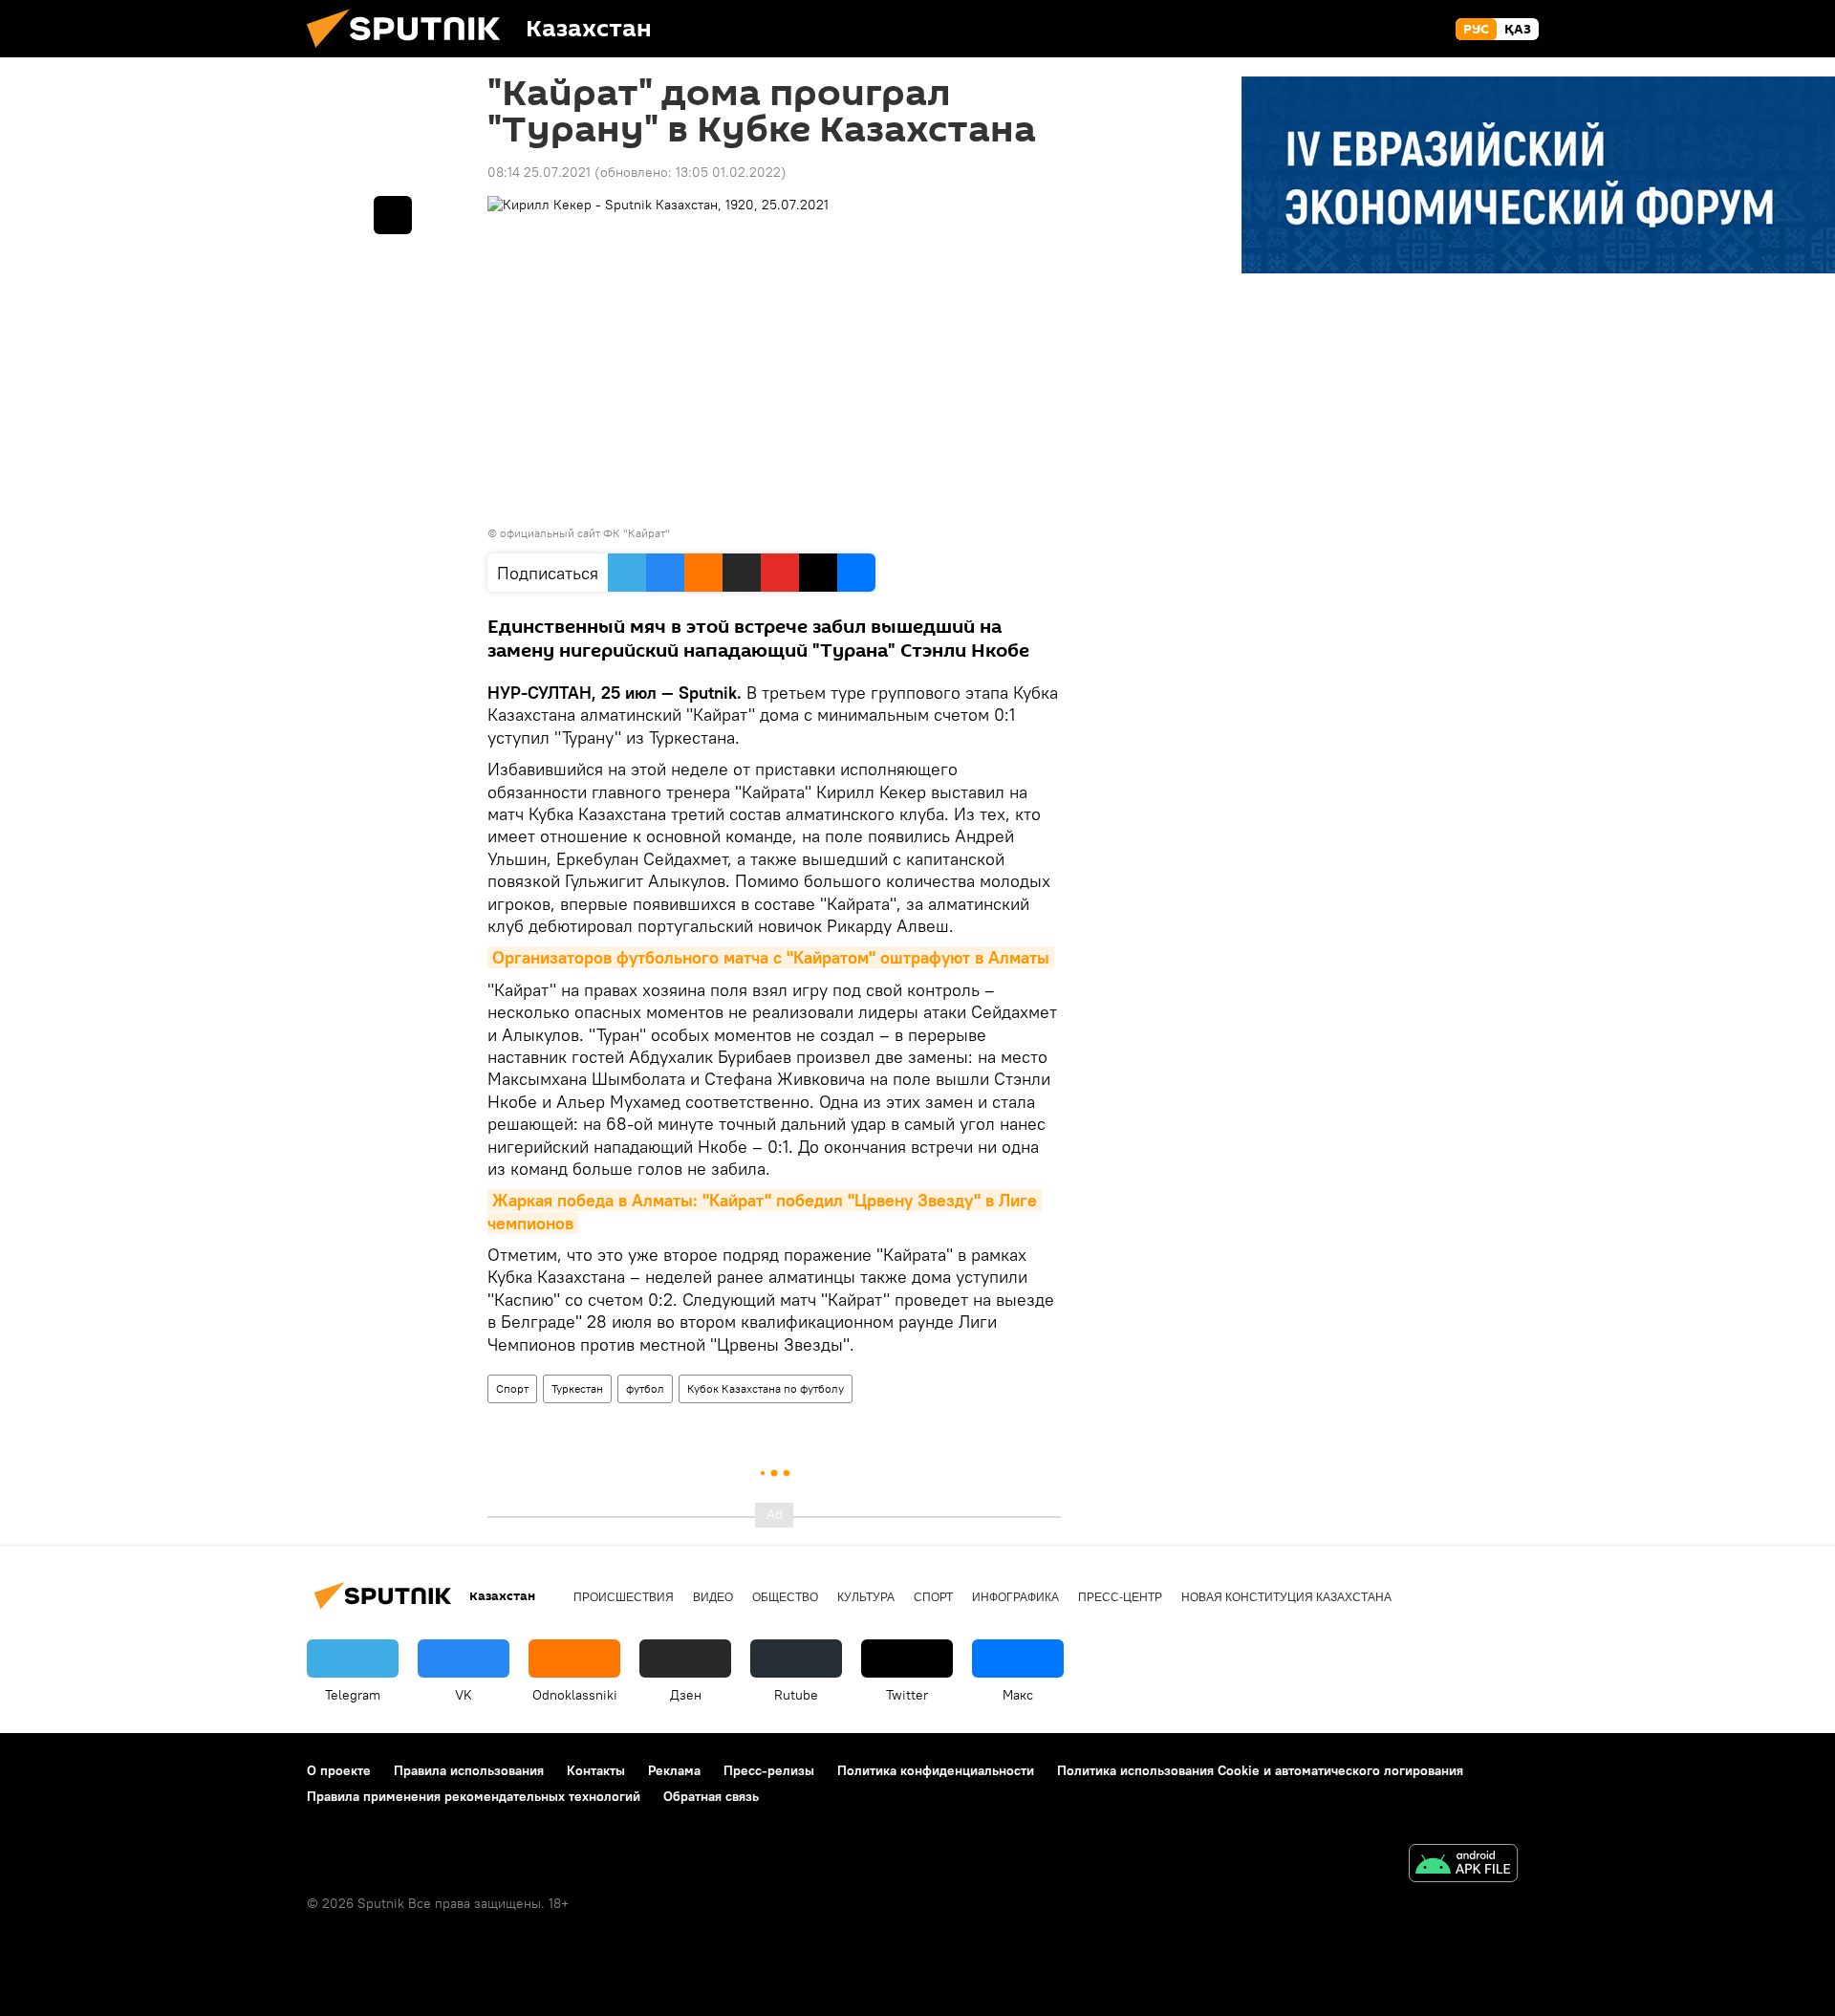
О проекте (339, 1770)
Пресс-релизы (769, 1770)
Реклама (674, 1770)
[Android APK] (1463, 1865)
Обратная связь (711, 1796)
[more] (393, 215)
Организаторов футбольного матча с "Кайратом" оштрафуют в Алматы (771, 957)
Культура (866, 1597)
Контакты (596, 1770)
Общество (785, 1597)
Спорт (512, 1388)
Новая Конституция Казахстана (1286, 1597)
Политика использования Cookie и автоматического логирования (1260, 1770)
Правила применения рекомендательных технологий (474, 1796)
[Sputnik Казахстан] (411, 53)
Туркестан (577, 1388)
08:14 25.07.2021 (539, 172)
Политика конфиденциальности (936, 1770)
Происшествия (624, 1597)
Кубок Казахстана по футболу (766, 1388)
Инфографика (1015, 1597)
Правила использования (469, 1770)
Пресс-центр (1120, 1597)
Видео (713, 1597)
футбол (645, 1388)
